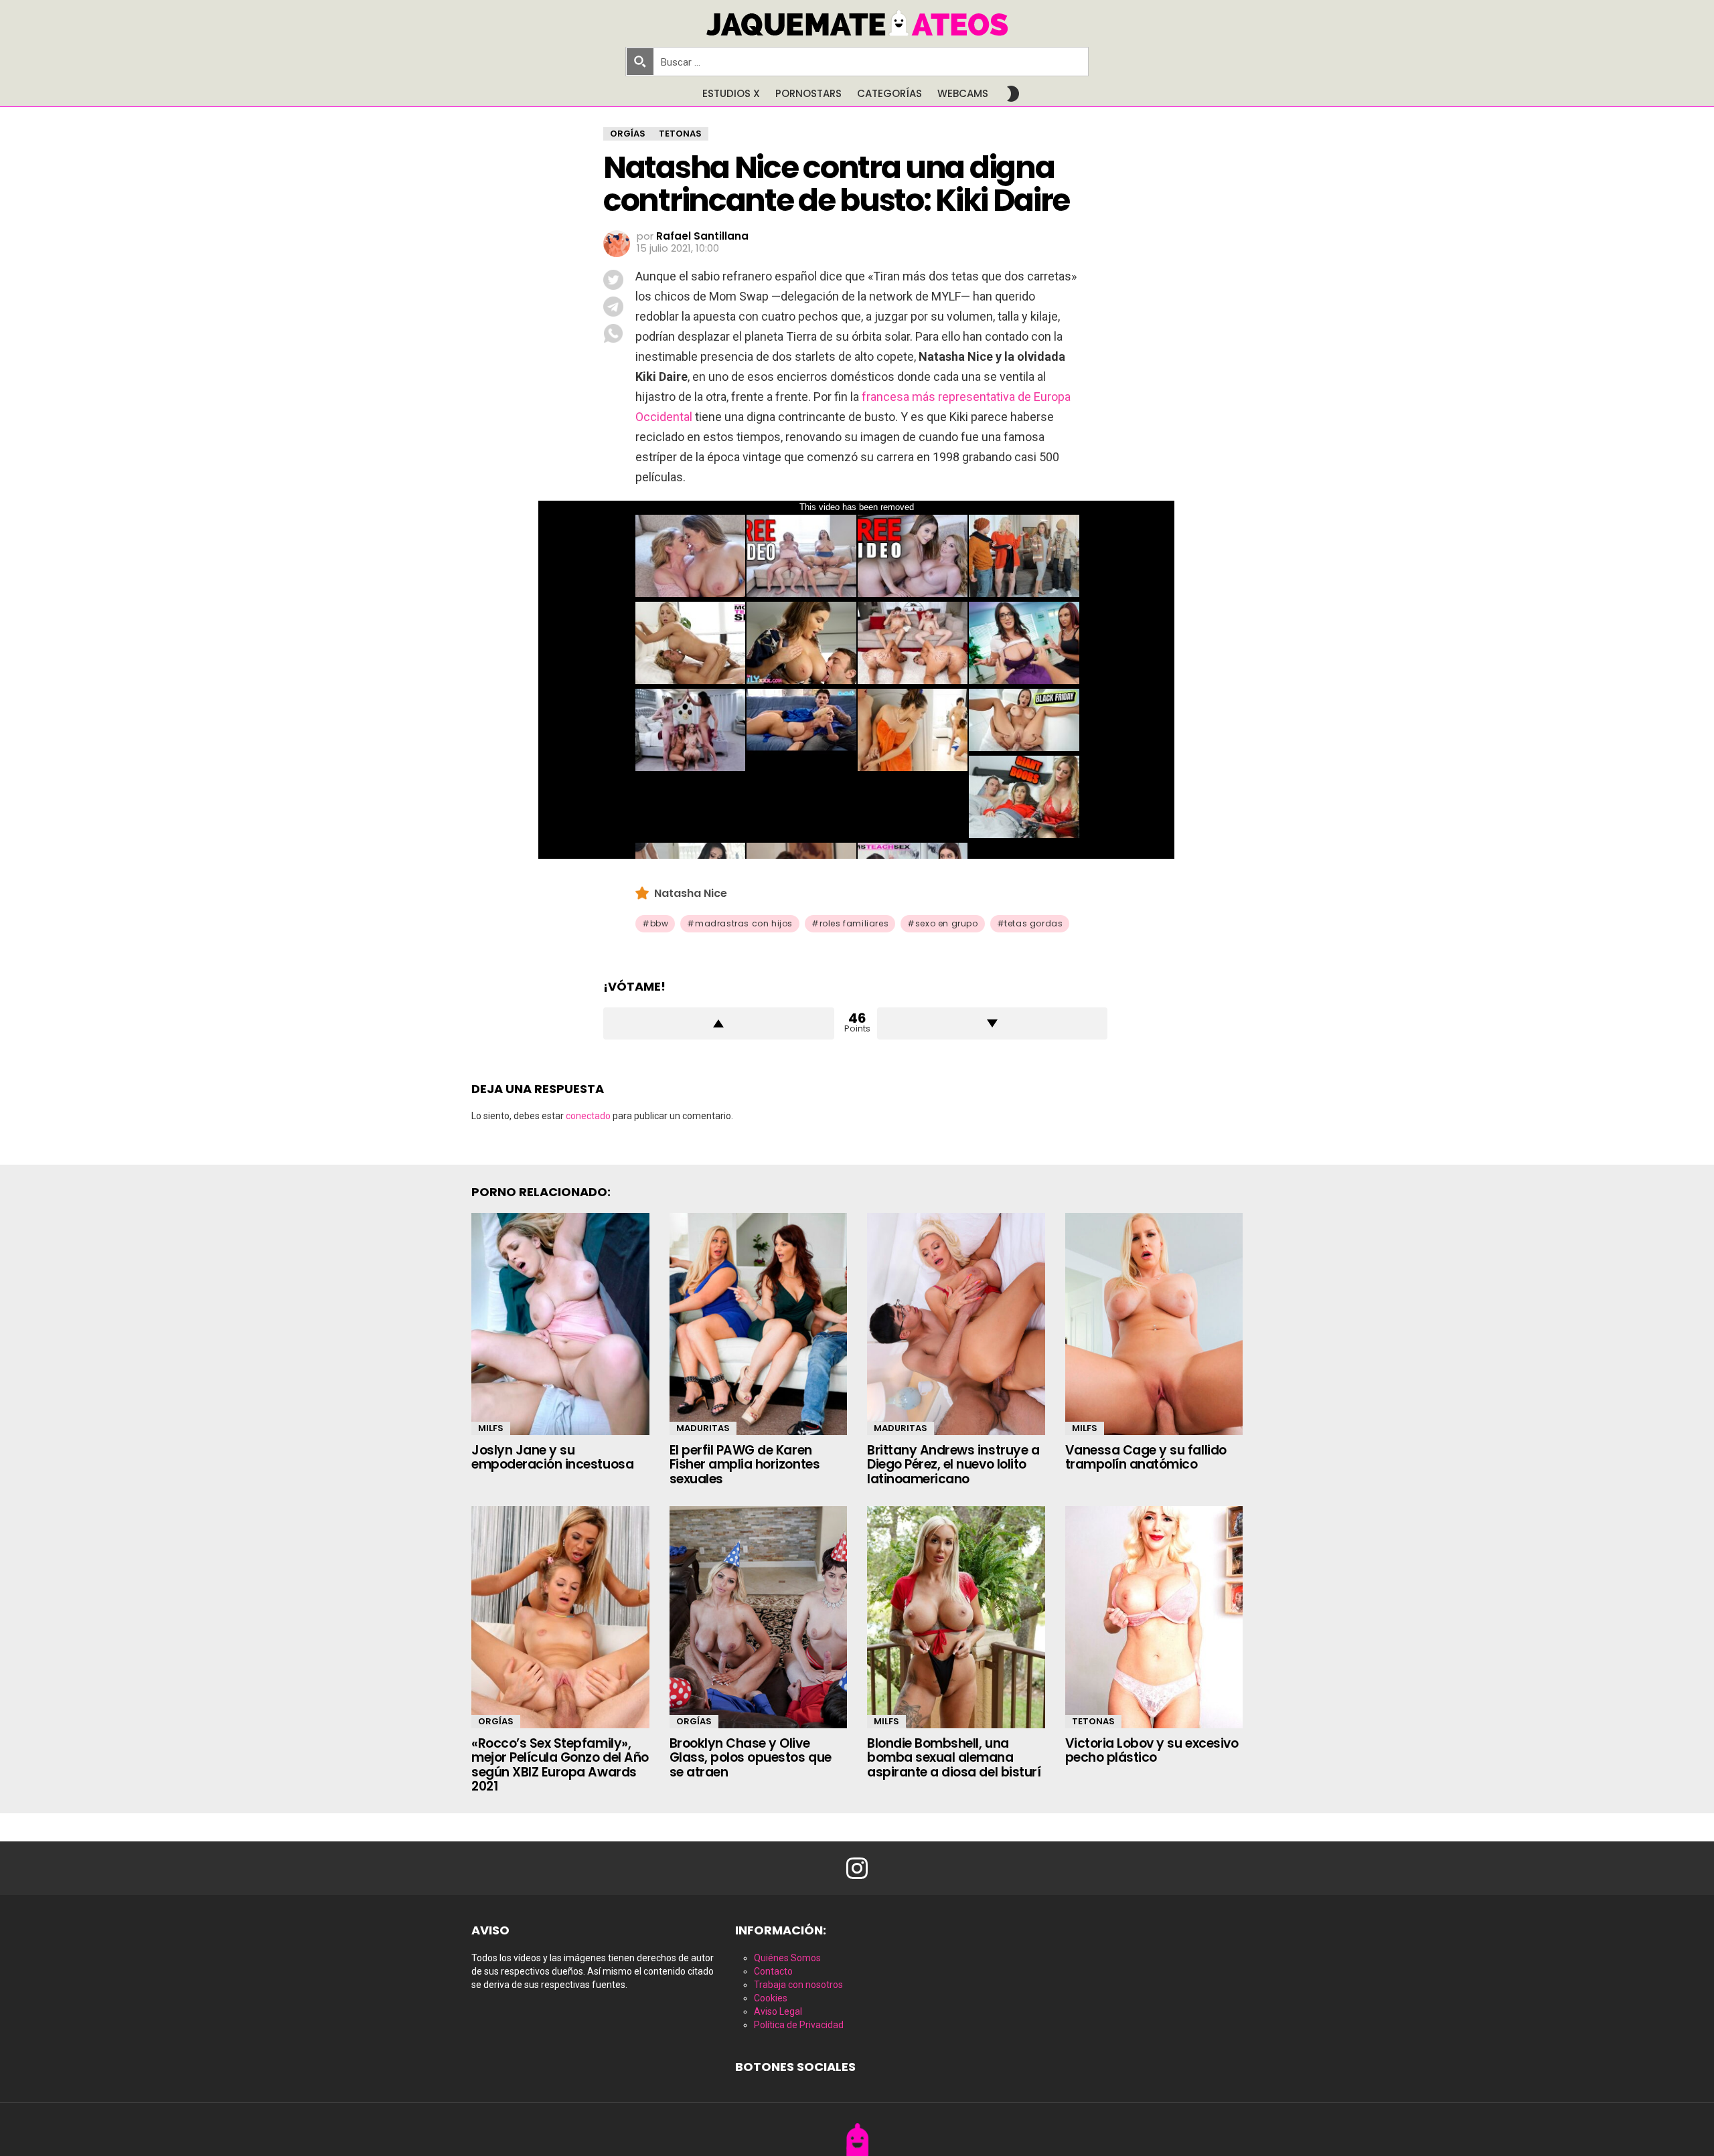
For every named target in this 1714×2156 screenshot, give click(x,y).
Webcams (963, 93)
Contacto (773, 1971)
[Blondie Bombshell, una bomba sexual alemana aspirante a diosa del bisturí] (956, 1617)
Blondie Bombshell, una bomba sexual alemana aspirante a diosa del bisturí (954, 1758)
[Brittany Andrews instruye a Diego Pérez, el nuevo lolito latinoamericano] (956, 1324)
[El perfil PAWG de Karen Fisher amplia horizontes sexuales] (759, 1324)
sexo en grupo (947, 923)
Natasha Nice (691, 893)
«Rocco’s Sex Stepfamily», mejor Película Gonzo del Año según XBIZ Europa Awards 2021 (560, 1765)
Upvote (719, 1023)
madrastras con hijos (744, 923)
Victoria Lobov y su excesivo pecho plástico (1152, 1750)
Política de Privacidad (799, 2025)
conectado (588, 1116)
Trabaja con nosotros (798, 1985)
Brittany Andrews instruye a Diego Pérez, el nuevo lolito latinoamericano (953, 1465)
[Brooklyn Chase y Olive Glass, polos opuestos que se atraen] (759, 1617)
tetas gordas (1033, 923)
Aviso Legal (778, 2011)
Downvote (993, 1023)
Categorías (889, 93)
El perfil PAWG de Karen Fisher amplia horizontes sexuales (745, 1465)
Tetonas (1093, 1721)
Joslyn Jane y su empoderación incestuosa (552, 1457)
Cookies (771, 1998)
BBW (659, 923)
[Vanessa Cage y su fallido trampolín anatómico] (1154, 1324)
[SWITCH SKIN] (1013, 94)
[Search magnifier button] (640, 62)
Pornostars (808, 93)
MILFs (491, 1428)
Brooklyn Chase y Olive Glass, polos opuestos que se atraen (751, 1758)
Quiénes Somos (787, 1958)
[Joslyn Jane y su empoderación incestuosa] (560, 1324)
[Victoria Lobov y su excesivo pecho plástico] (1154, 1617)
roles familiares (854, 923)
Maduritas (703, 1428)
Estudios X (731, 93)
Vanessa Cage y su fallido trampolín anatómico (1146, 1457)
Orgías (496, 1721)
